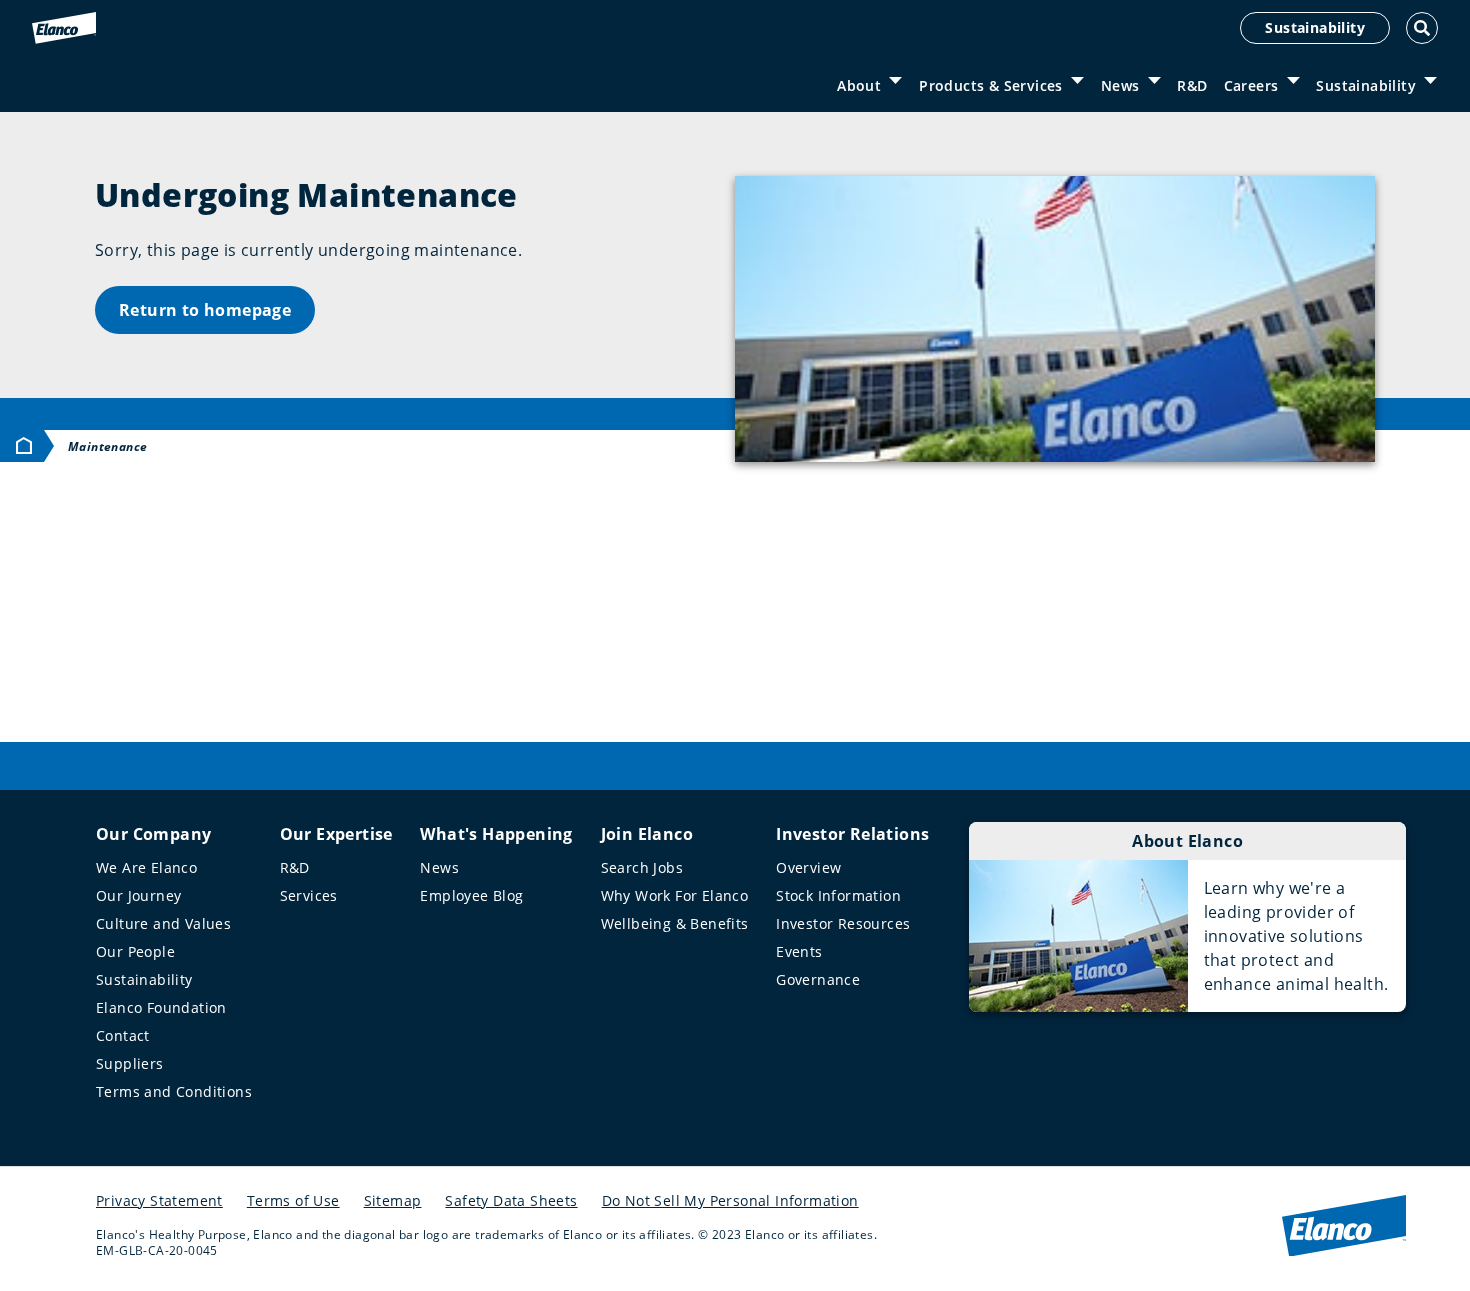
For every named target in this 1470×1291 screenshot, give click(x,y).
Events (799, 951)
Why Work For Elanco (675, 895)
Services (309, 895)
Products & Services (991, 85)
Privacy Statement (159, 1200)
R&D (1192, 85)
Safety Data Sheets (511, 1200)
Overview (808, 867)
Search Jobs (642, 867)
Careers (1251, 85)
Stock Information (838, 895)
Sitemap (393, 1200)
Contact (123, 1035)
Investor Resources (843, 923)
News (1120, 85)
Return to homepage (205, 310)
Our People (135, 951)
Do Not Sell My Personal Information (730, 1200)
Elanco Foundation (161, 1007)
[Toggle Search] (1422, 28)
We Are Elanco (146, 867)
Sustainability (1315, 27)
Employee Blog (471, 895)
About (859, 85)
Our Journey (138, 895)
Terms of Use (293, 1200)
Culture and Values (163, 923)
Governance (818, 979)
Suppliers (130, 1063)
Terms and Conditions (174, 1091)
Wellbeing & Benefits (675, 923)
